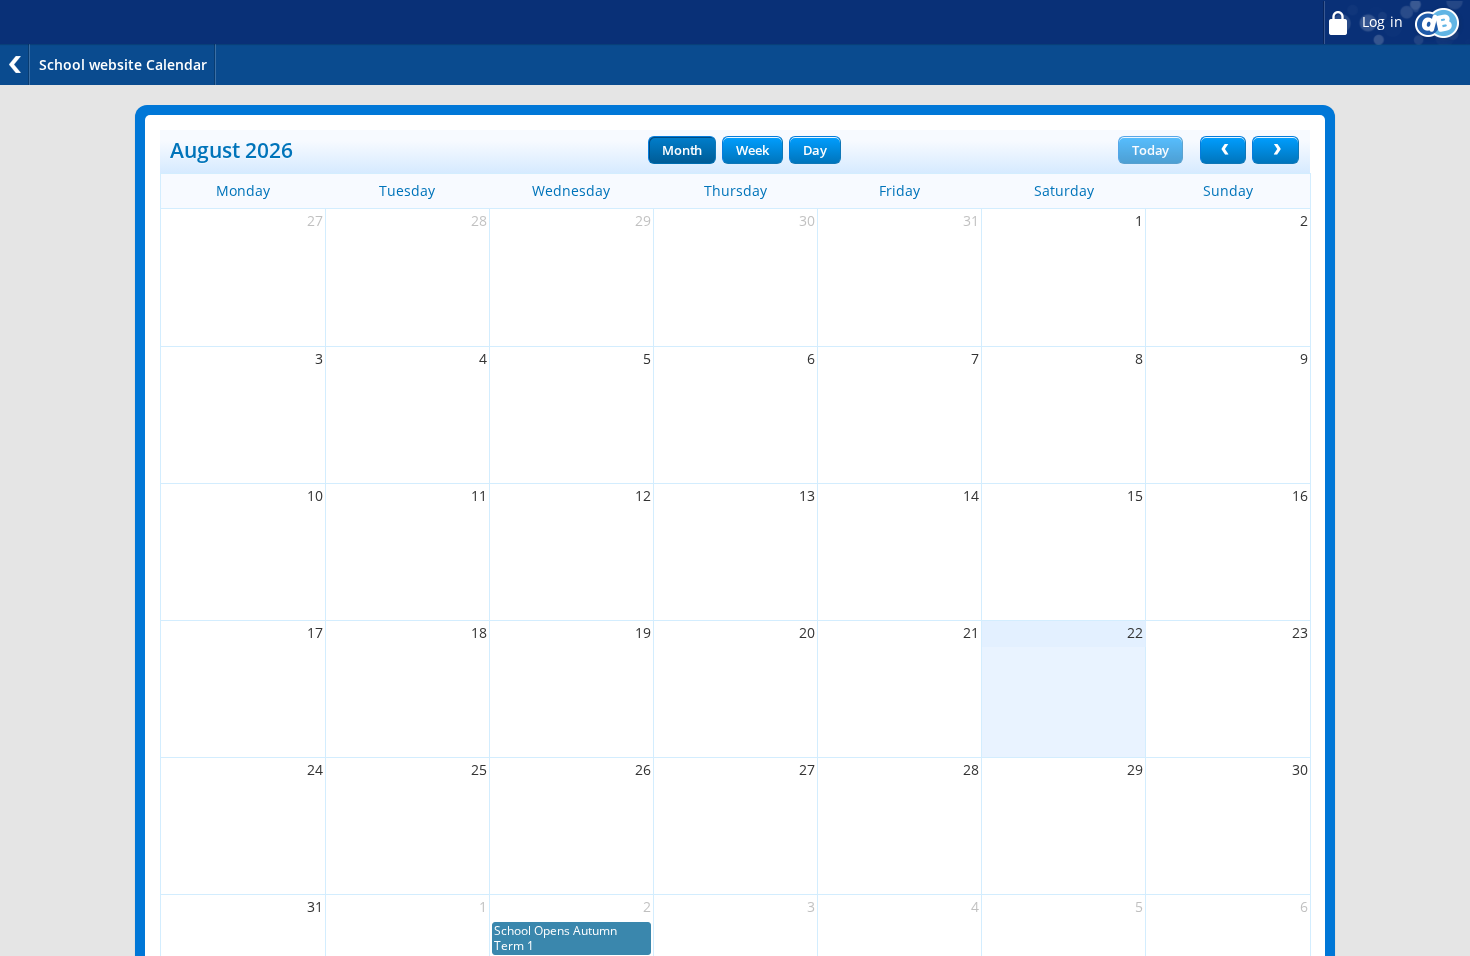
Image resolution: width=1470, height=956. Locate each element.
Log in (1380, 22)
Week (752, 150)
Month (682, 150)
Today (1150, 150)
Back (15, 64)
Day (815, 150)
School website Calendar (123, 64)
